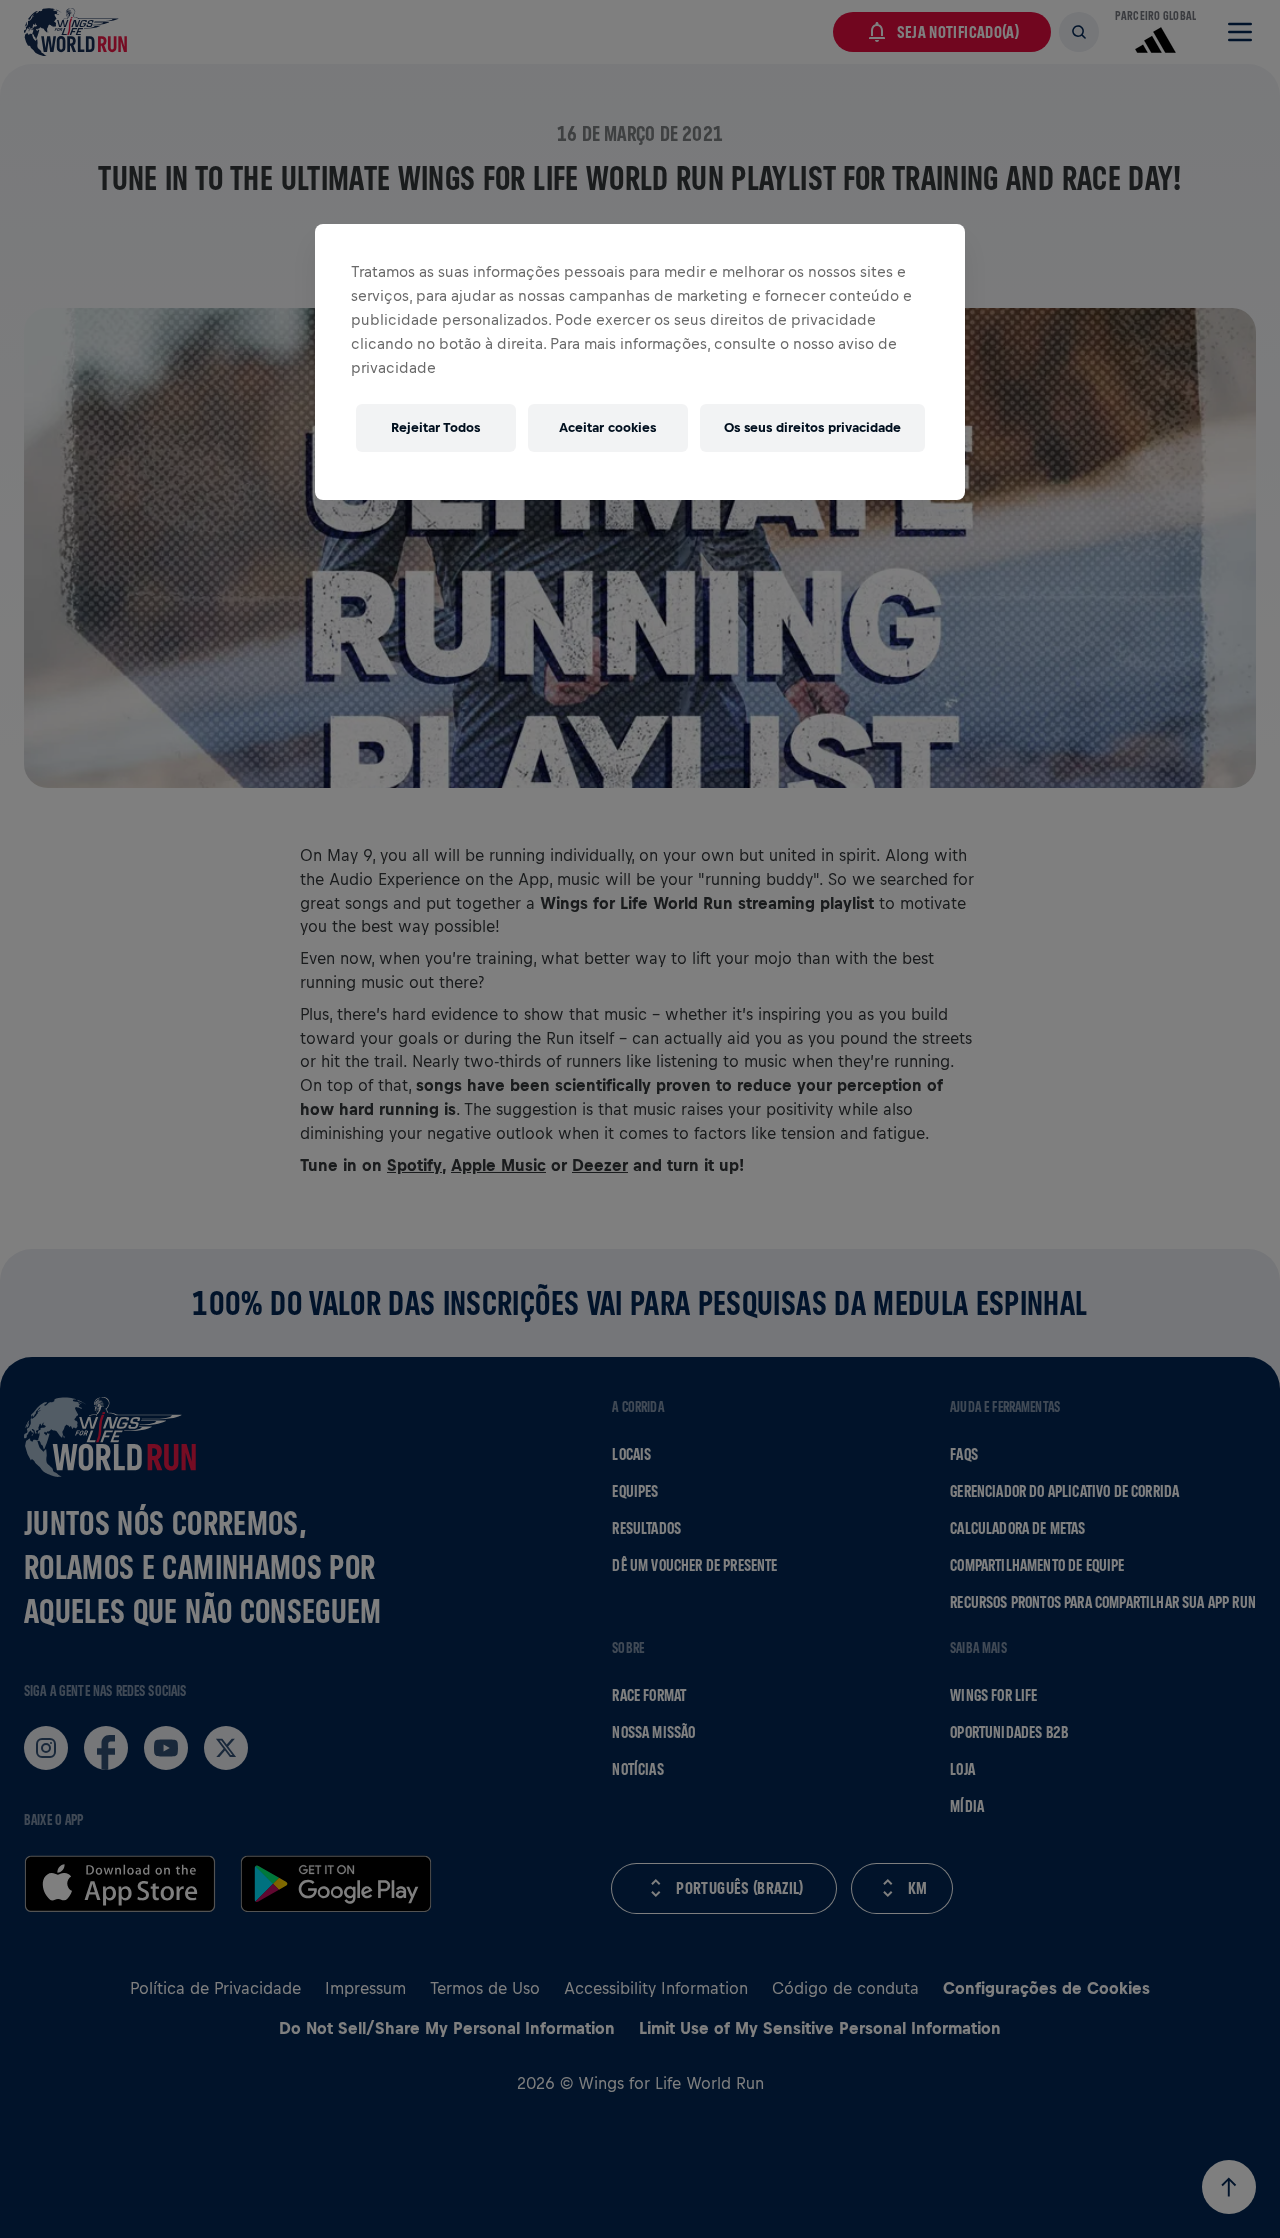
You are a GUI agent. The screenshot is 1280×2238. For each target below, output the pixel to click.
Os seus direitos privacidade (812, 427)
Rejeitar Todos (435, 427)
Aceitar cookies (607, 427)
